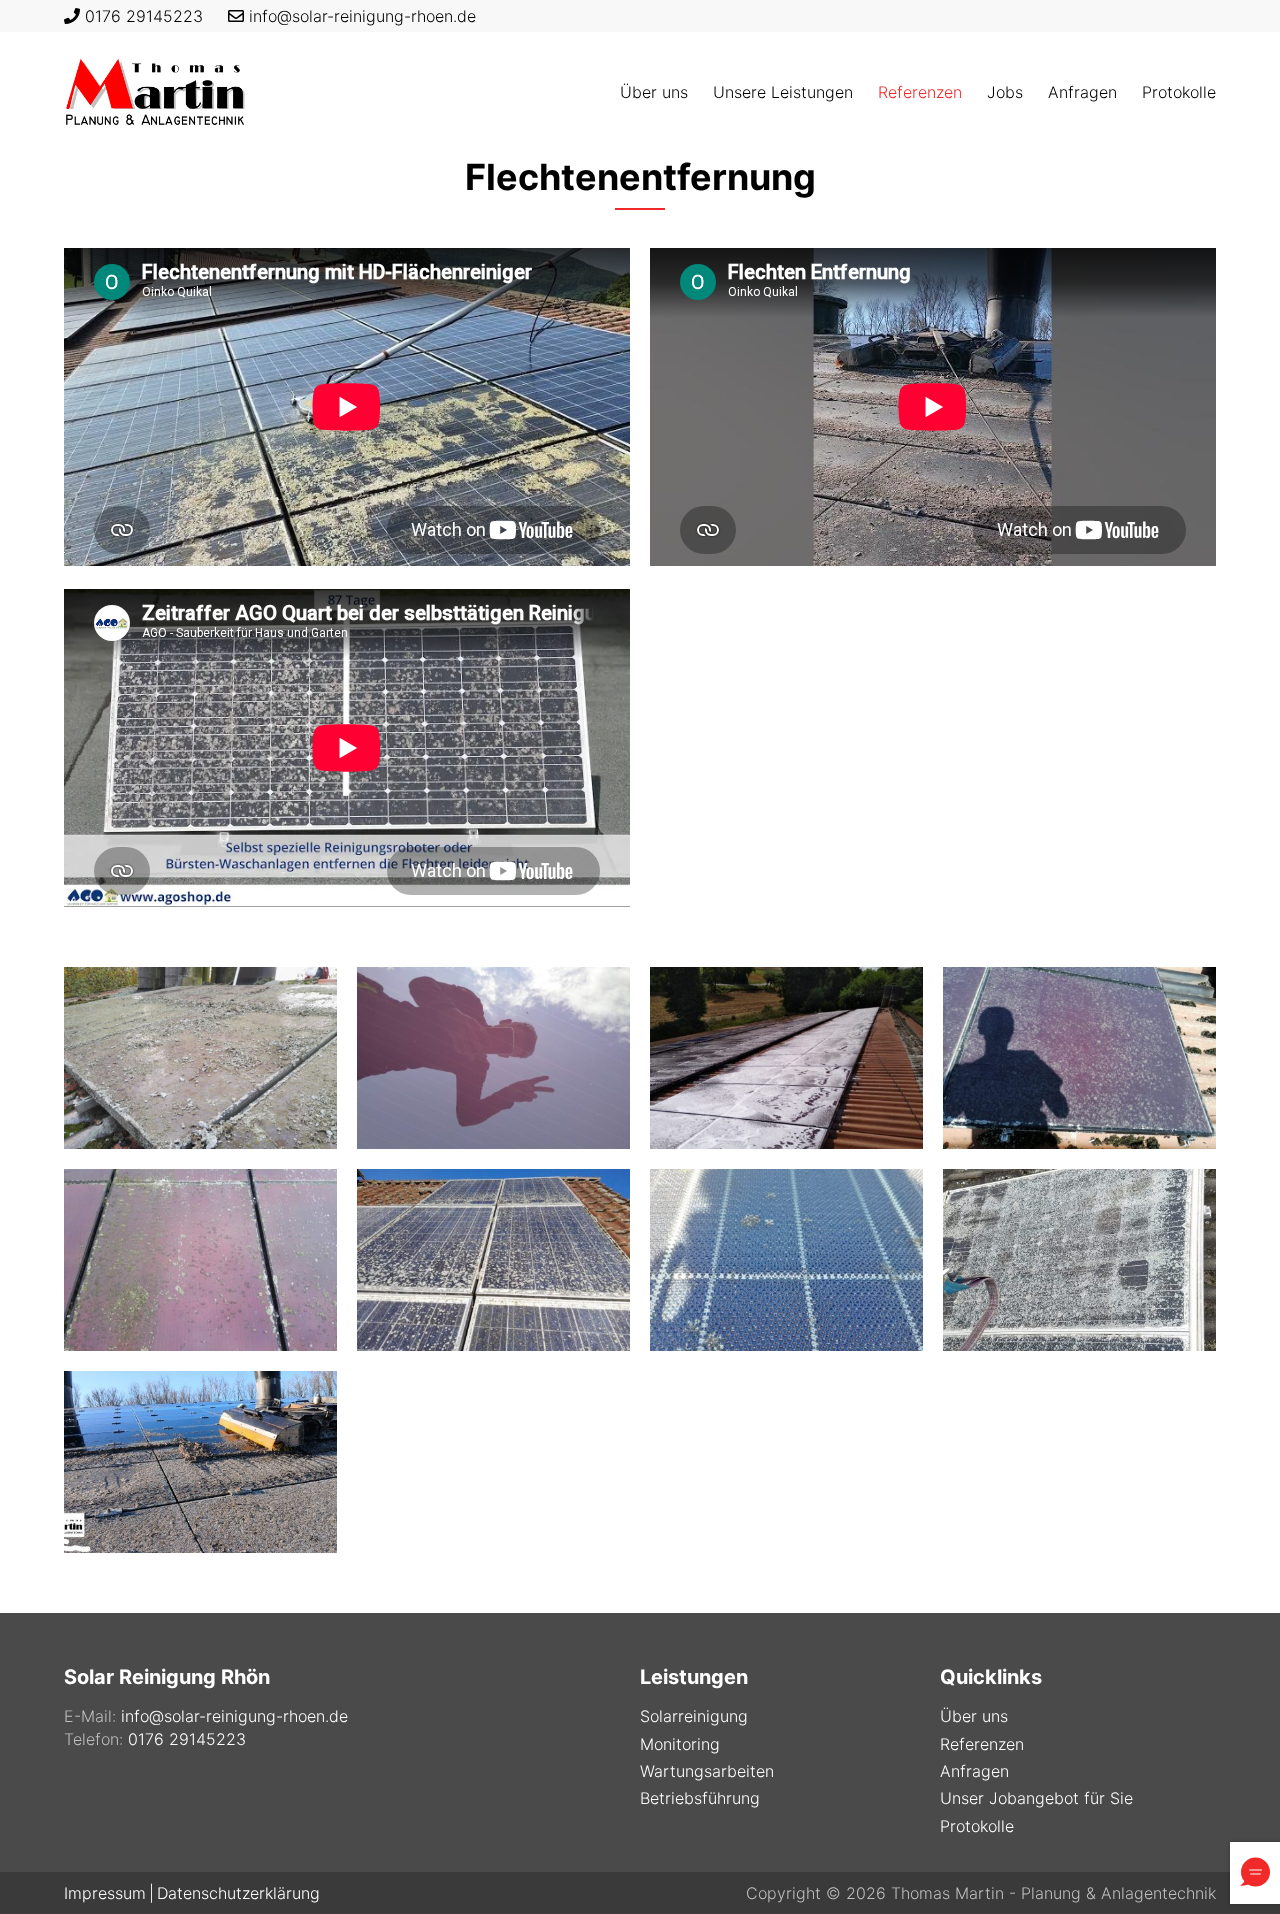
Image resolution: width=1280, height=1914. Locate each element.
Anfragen (974, 1771)
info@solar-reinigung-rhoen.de (362, 16)
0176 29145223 (144, 16)
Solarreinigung (694, 1716)
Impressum (105, 1893)
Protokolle (977, 1826)
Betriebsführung (700, 1798)
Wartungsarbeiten (707, 1771)
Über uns (974, 1716)
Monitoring (680, 1744)
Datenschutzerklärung (238, 1893)
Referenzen (982, 1744)
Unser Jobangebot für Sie (1036, 1798)
